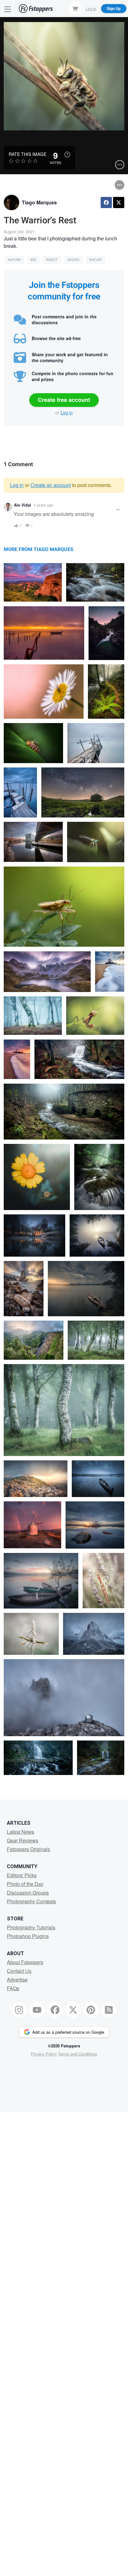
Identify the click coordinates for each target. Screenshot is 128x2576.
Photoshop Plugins (28, 1936)
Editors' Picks (22, 1875)
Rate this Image (27, 154)
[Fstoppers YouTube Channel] (37, 2010)
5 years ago (43, 505)
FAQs (13, 1988)
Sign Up (114, 8)
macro (73, 260)
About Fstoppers (25, 1962)
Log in (67, 412)
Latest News (21, 1832)
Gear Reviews (23, 1840)
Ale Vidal (23, 505)
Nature (14, 260)
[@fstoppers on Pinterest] (91, 2010)
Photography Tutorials (31, 1927)
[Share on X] (119, 203)
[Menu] (8, 9)
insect (52, 260)
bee (33, 260)
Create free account (64, 400)
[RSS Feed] (109, 2010)
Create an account (51, 485)
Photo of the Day (25, 1884)
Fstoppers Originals (28, 1849)
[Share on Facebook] (106, 203)
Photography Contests (31, 1901)
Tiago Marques (39, 202)
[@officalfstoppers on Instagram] (19, 2010)
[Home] (36, 9)
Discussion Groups (28, 1893)
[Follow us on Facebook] (55, 2010)
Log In (91, 8)
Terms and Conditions (78, 2054)
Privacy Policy (44, 2054)
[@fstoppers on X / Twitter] (73, 2010)
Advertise (17, 1980)
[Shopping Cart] (75, 8)
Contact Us (19, 1971)
